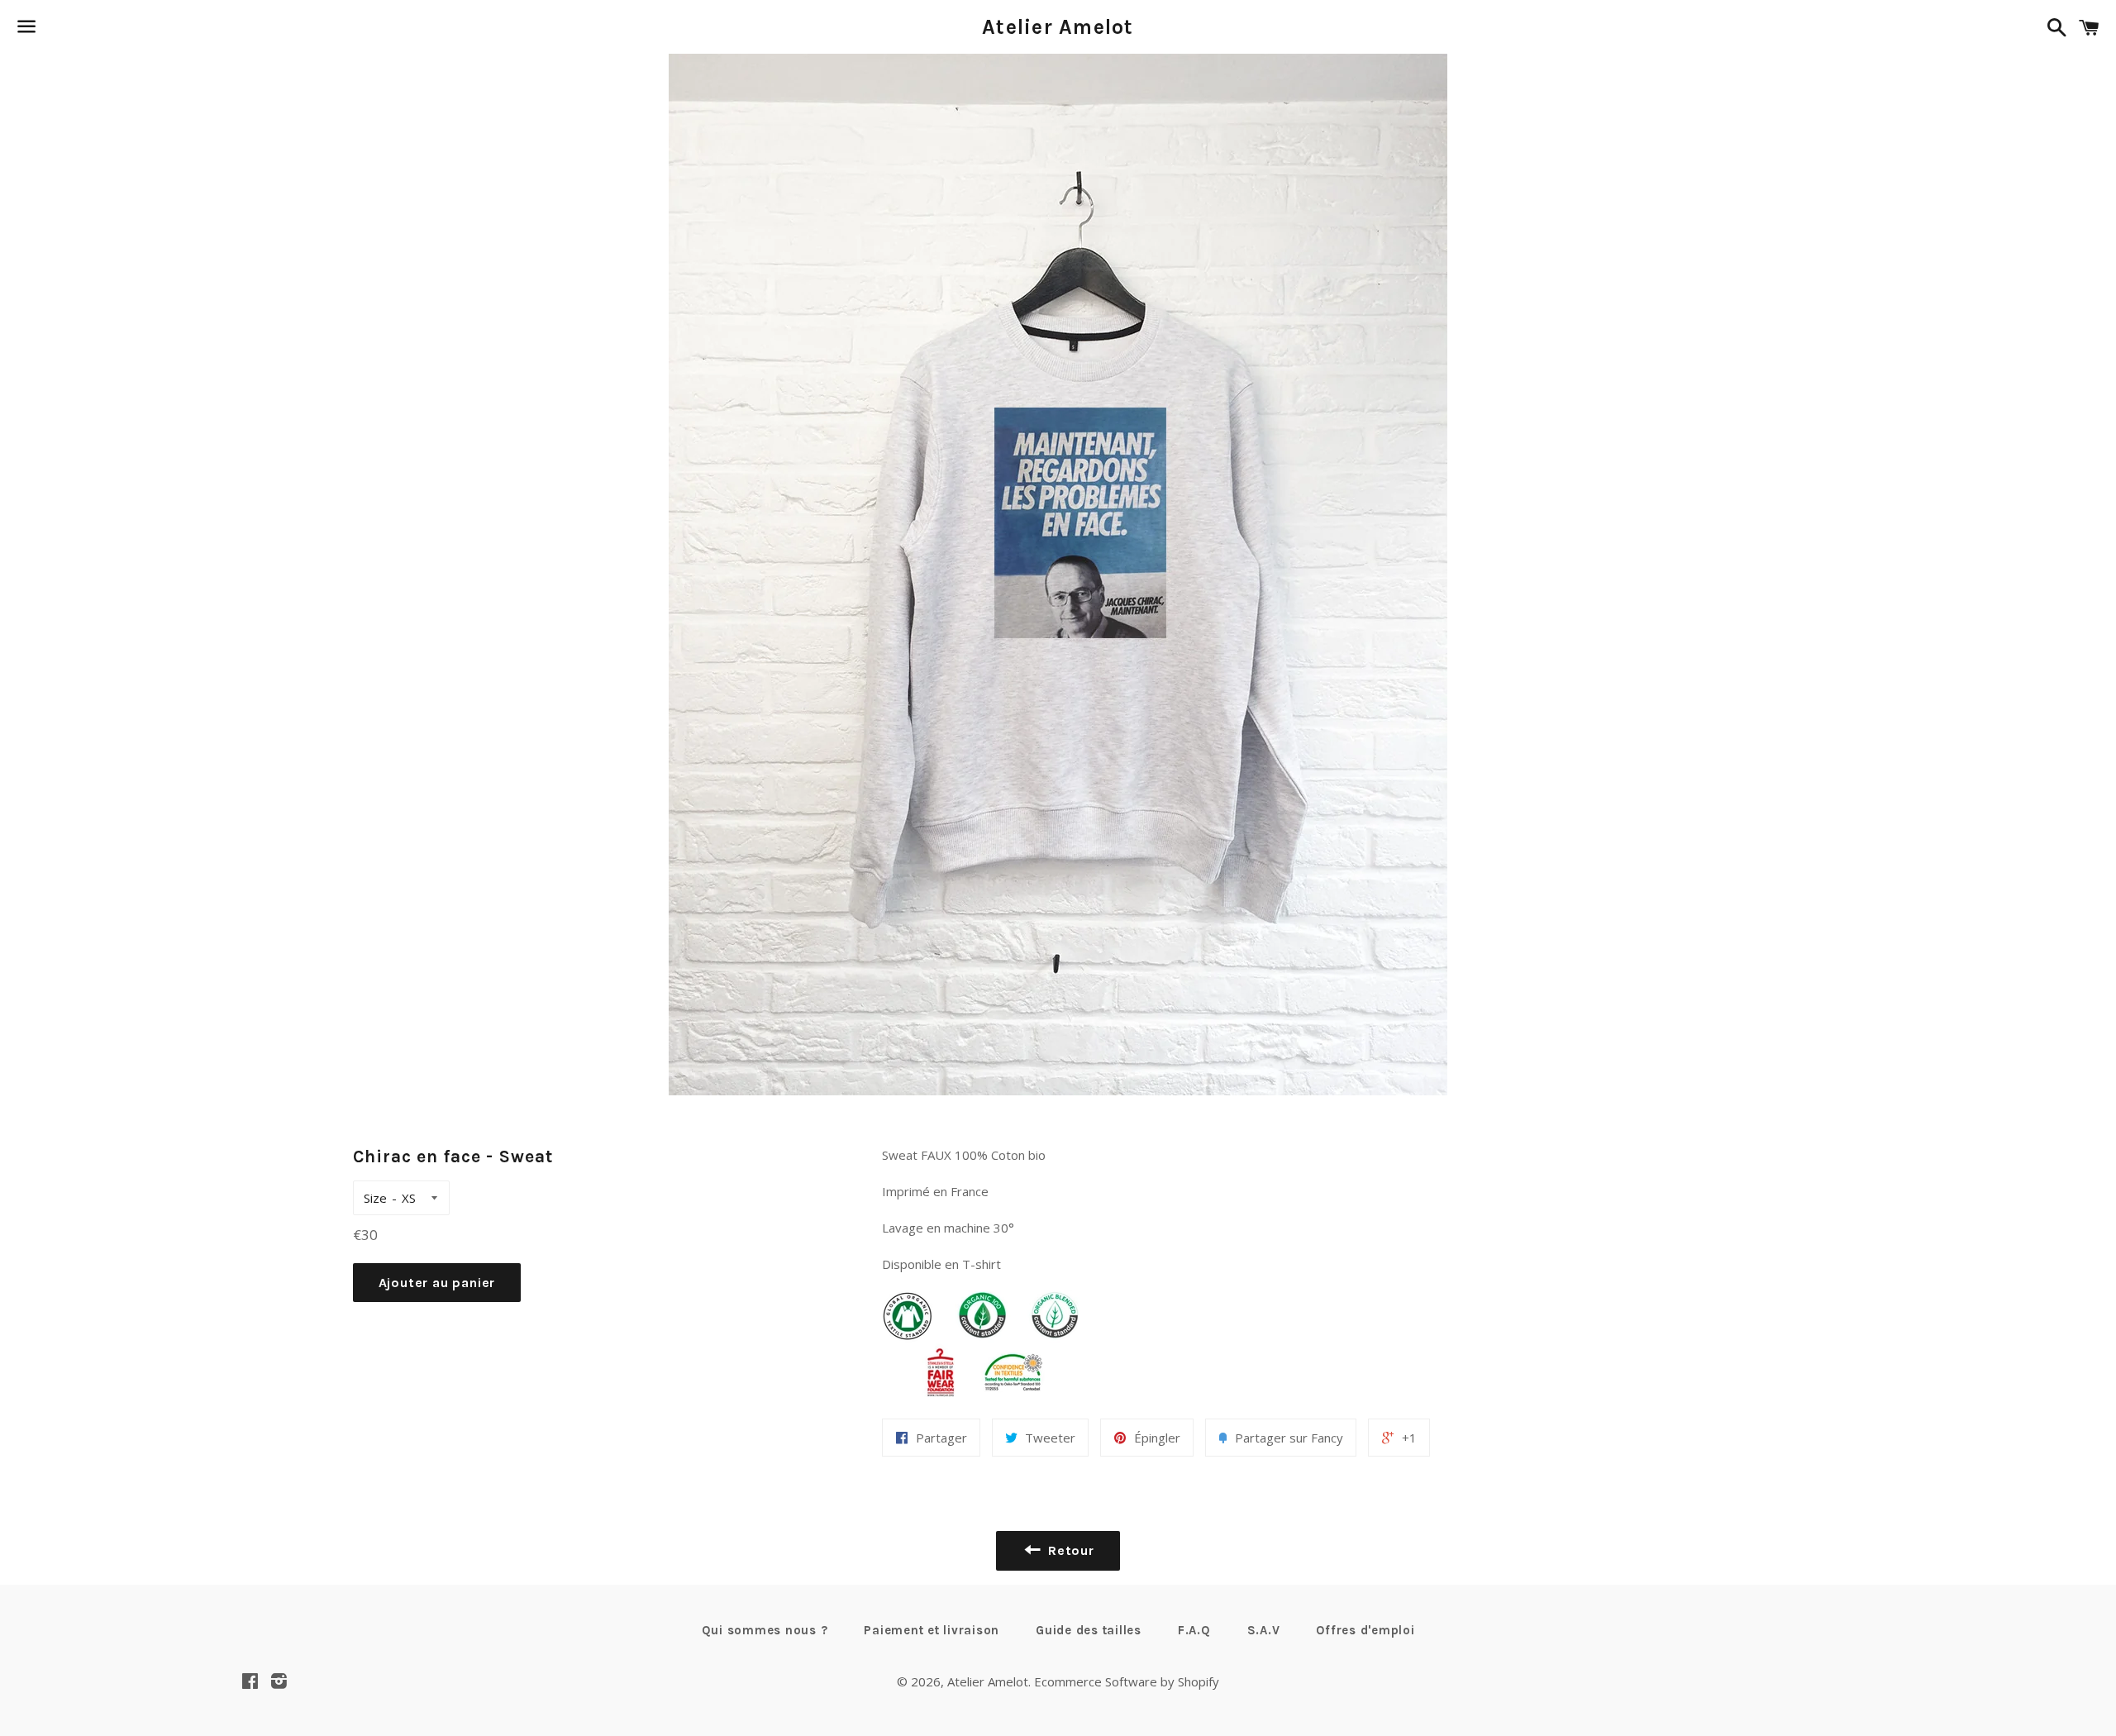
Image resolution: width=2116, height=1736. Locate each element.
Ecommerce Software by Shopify (1127, 1681)
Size (375, 1198)
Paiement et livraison (932, 1630)
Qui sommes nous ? (765, 1630)
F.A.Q (1194, 1630)
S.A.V (1264, 1630)
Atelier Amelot (1058, 27)
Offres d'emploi (1365, 1630)
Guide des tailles (1089, 1630)
